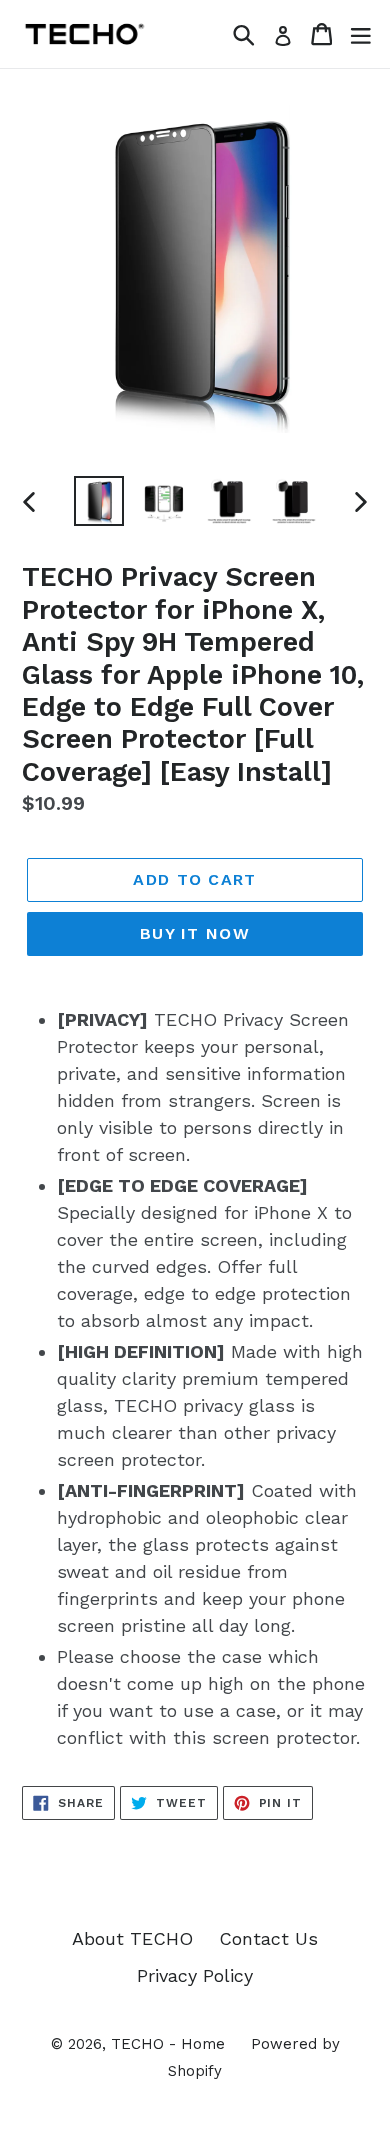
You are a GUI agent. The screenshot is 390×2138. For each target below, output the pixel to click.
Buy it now (195, 933)
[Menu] (361, 34)
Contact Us (268, 1938)
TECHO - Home (168, 2044)
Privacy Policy (195, 1975)
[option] (99, 501)
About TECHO (132, 1938)
